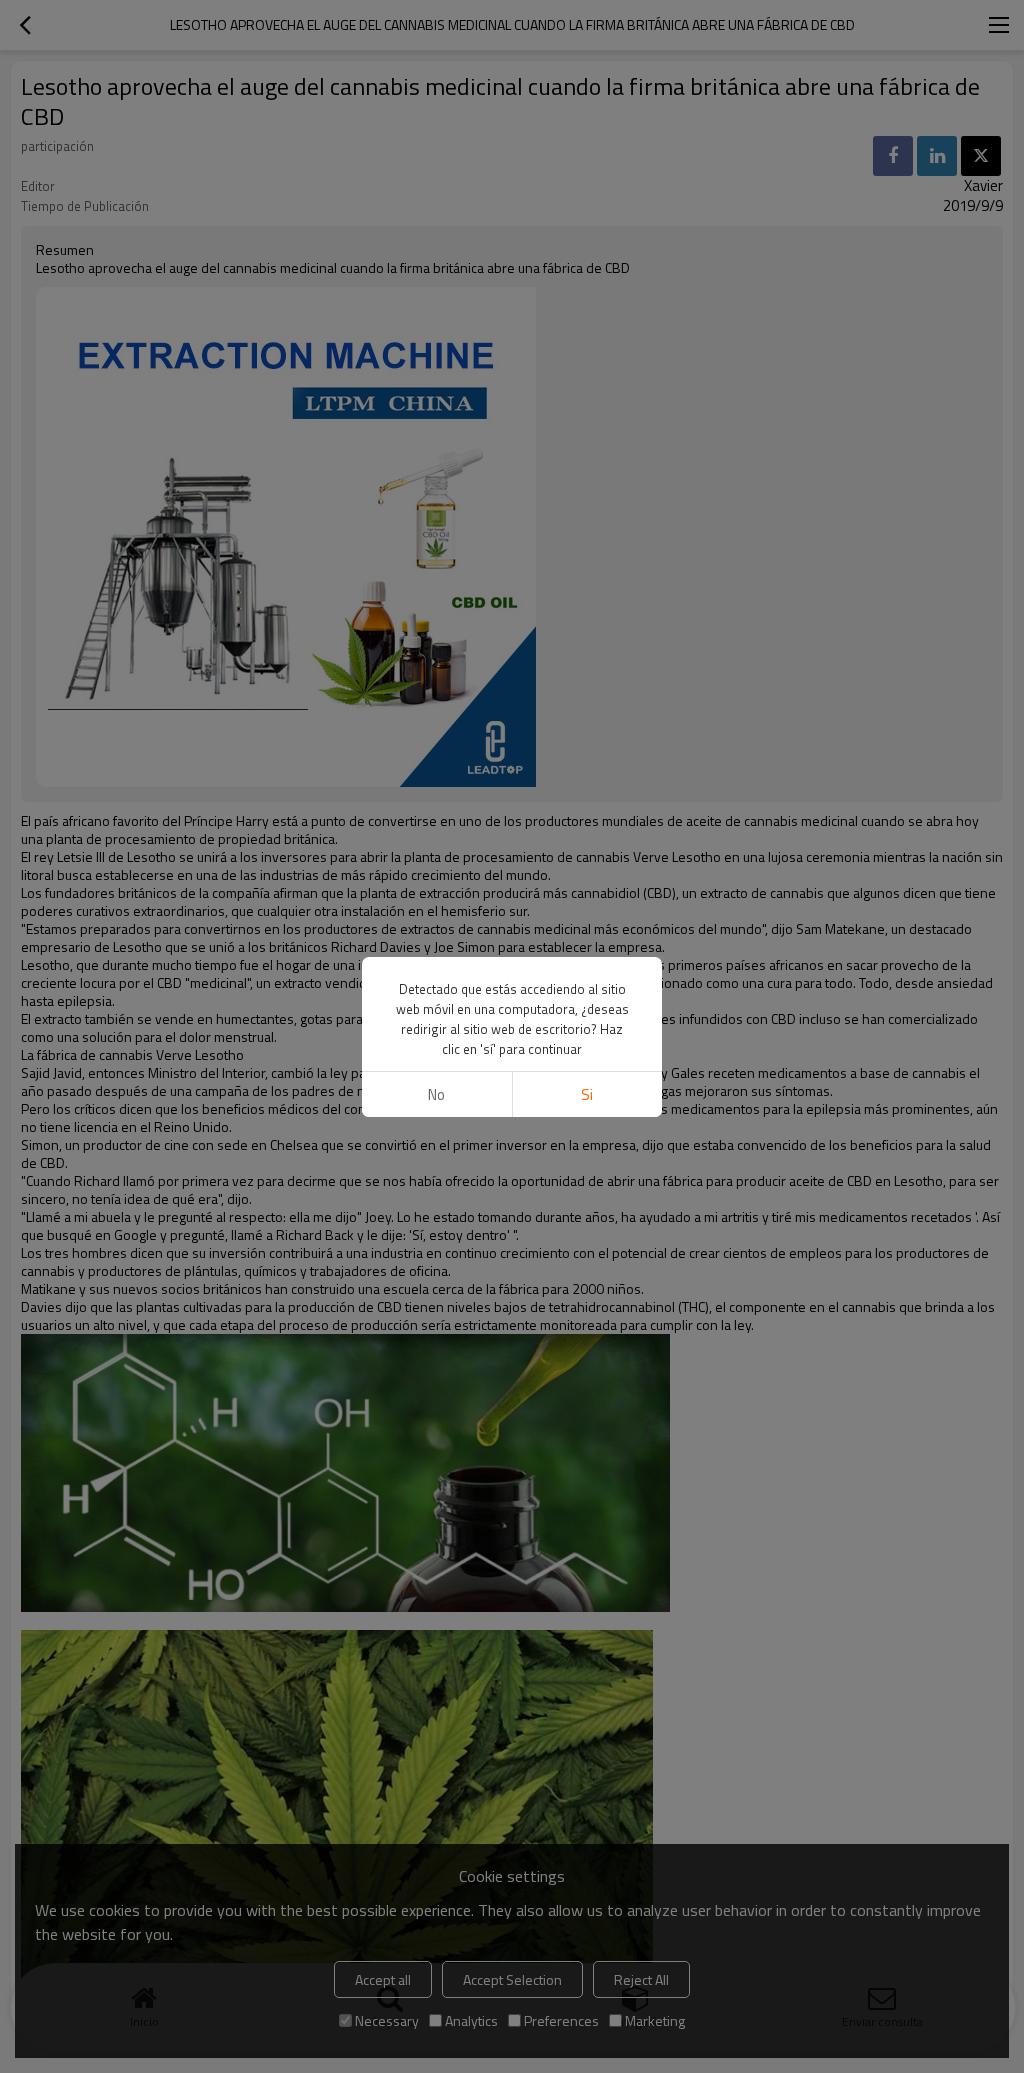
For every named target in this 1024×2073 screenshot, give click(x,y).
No (436, 1094)
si (587, 1094)
